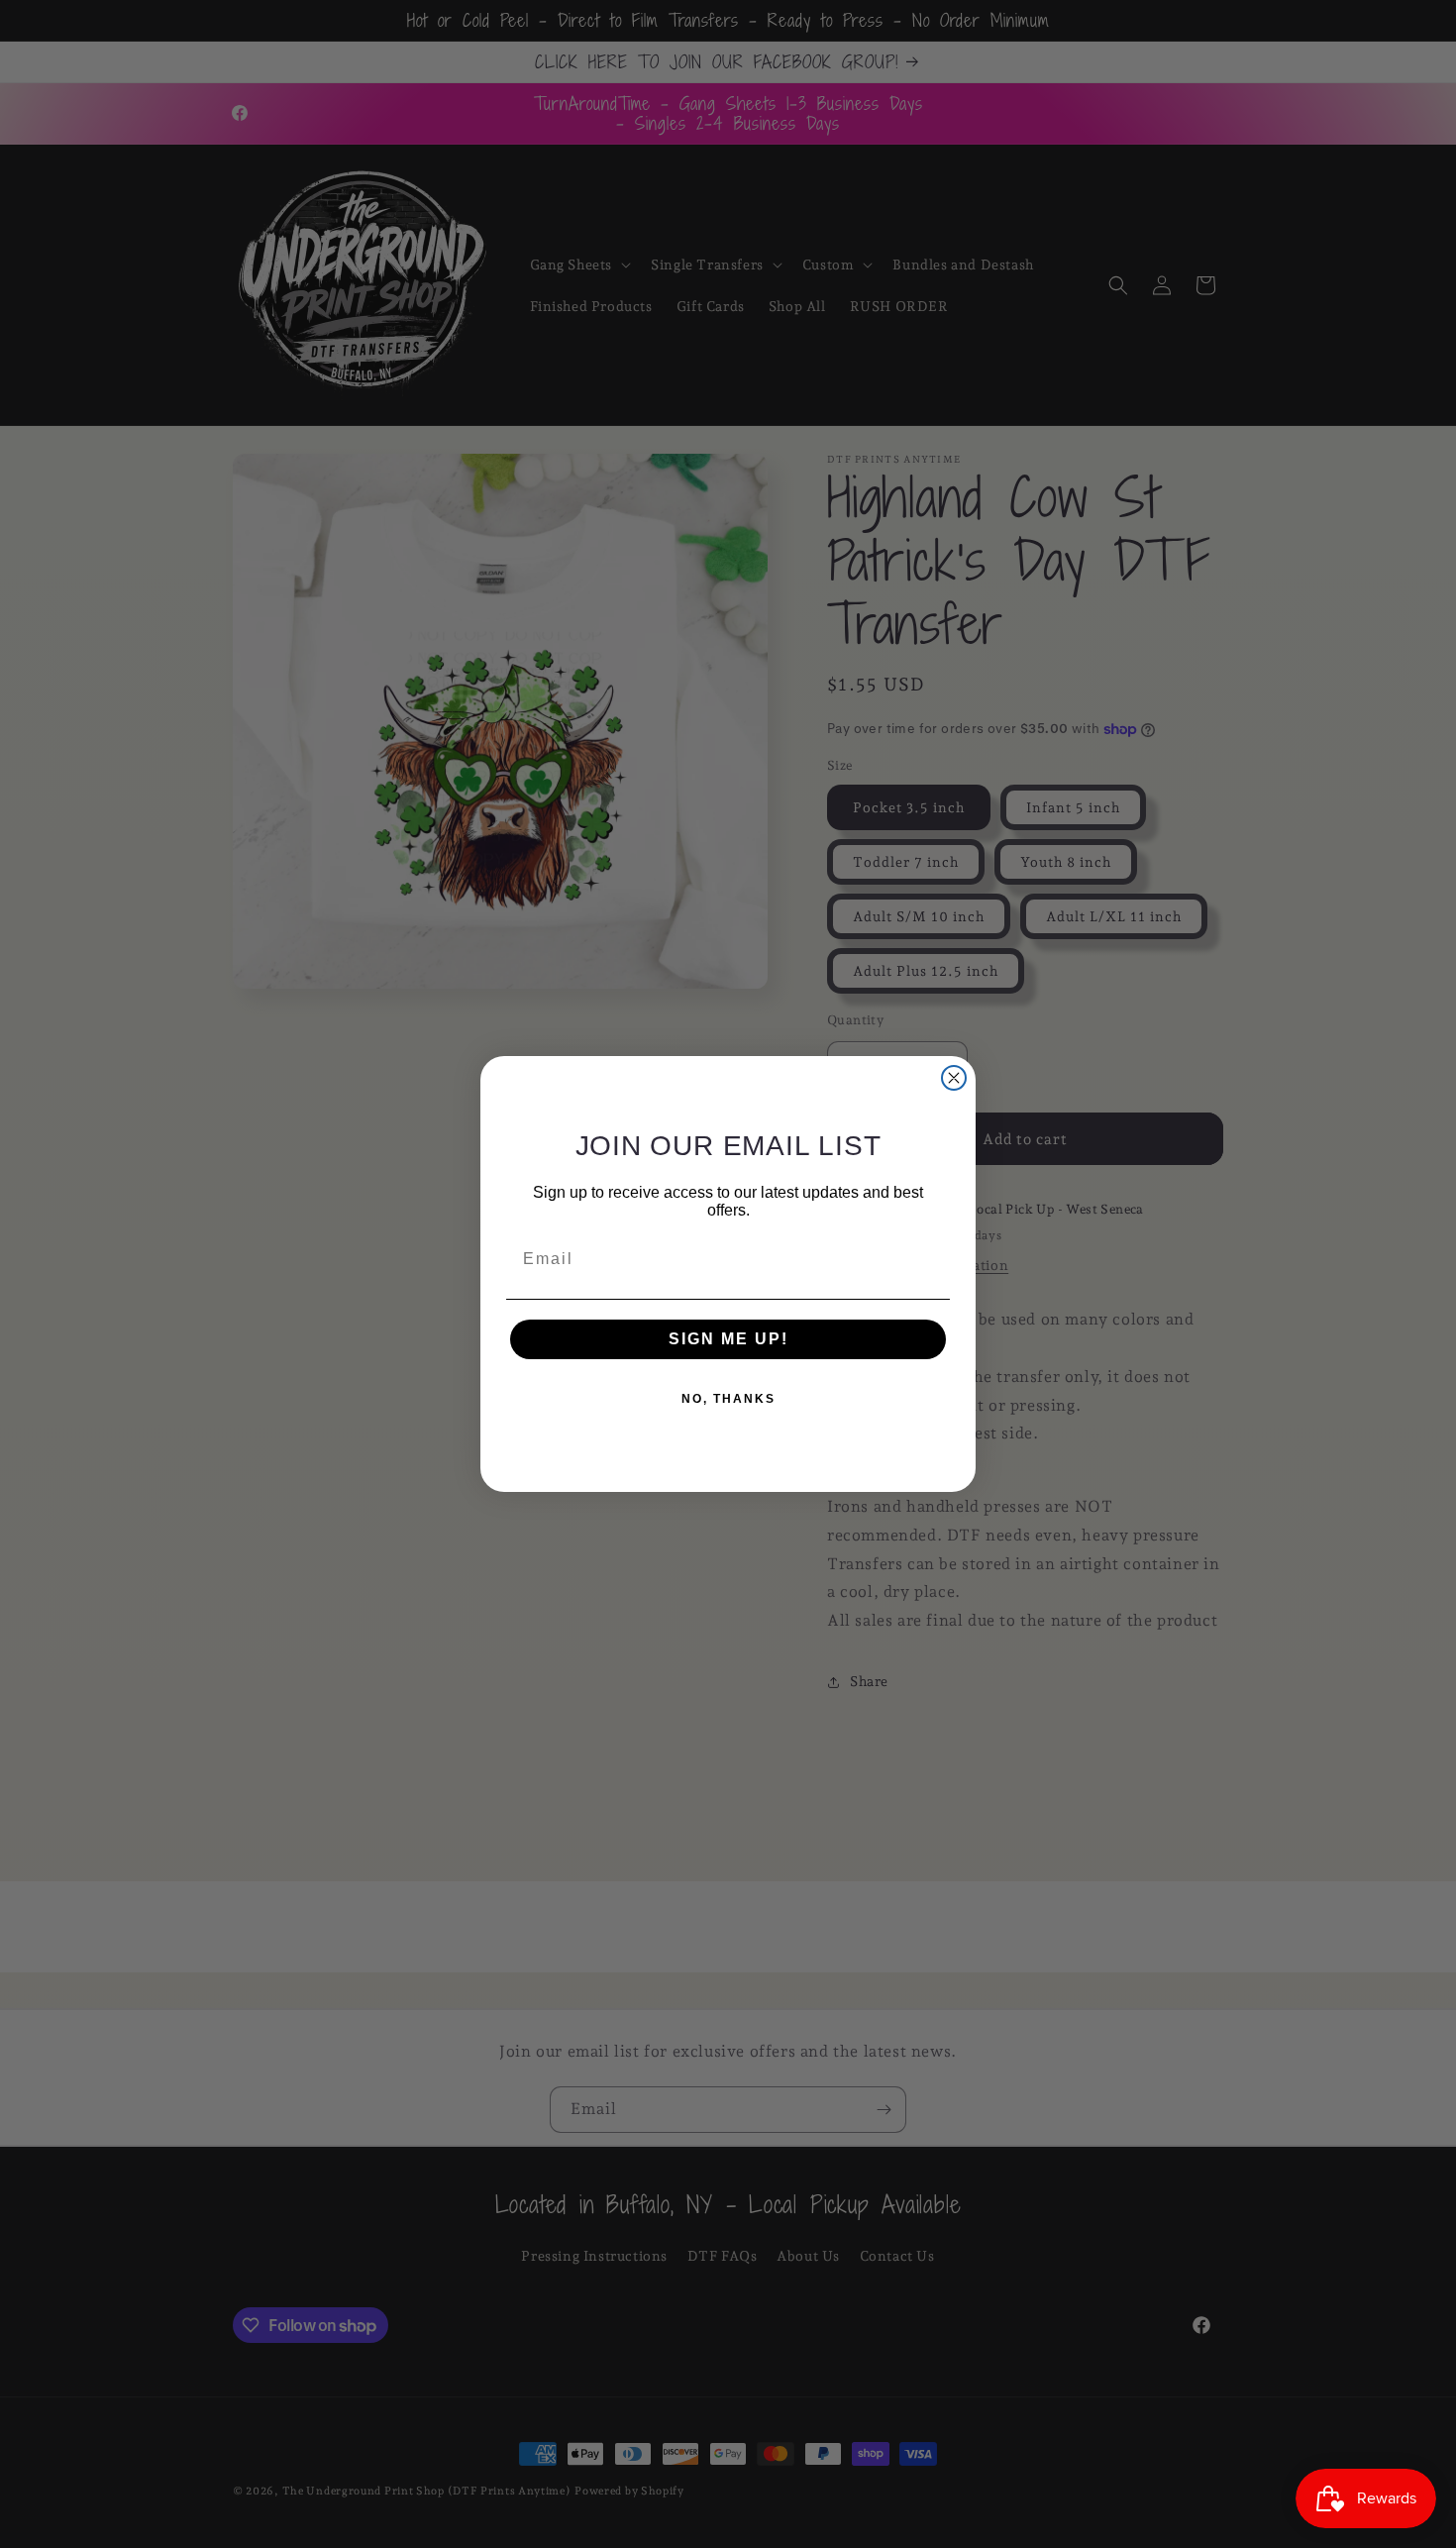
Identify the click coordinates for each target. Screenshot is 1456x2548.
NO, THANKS (728, 1399)
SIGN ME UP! (728, 1339)
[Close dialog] (954, 1078)
